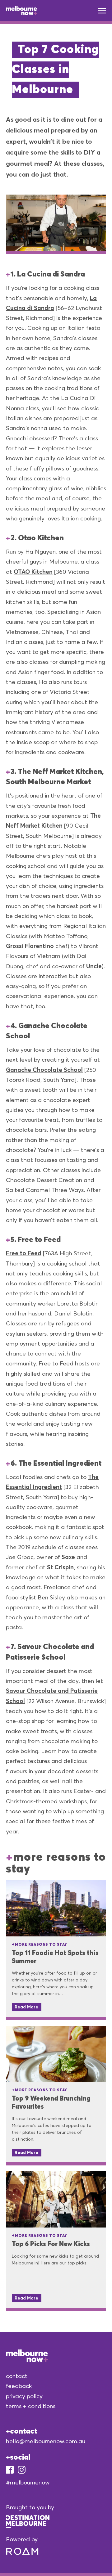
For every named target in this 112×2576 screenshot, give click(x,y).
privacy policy (24, 2396)
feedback (19, 2386)
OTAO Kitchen (33, 572)
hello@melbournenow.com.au (46, 2441)
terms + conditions (31, 2406)
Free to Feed (24, 1253)
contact (17, 2376)
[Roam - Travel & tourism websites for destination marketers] (22, 2549)
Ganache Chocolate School (44, 1070)
